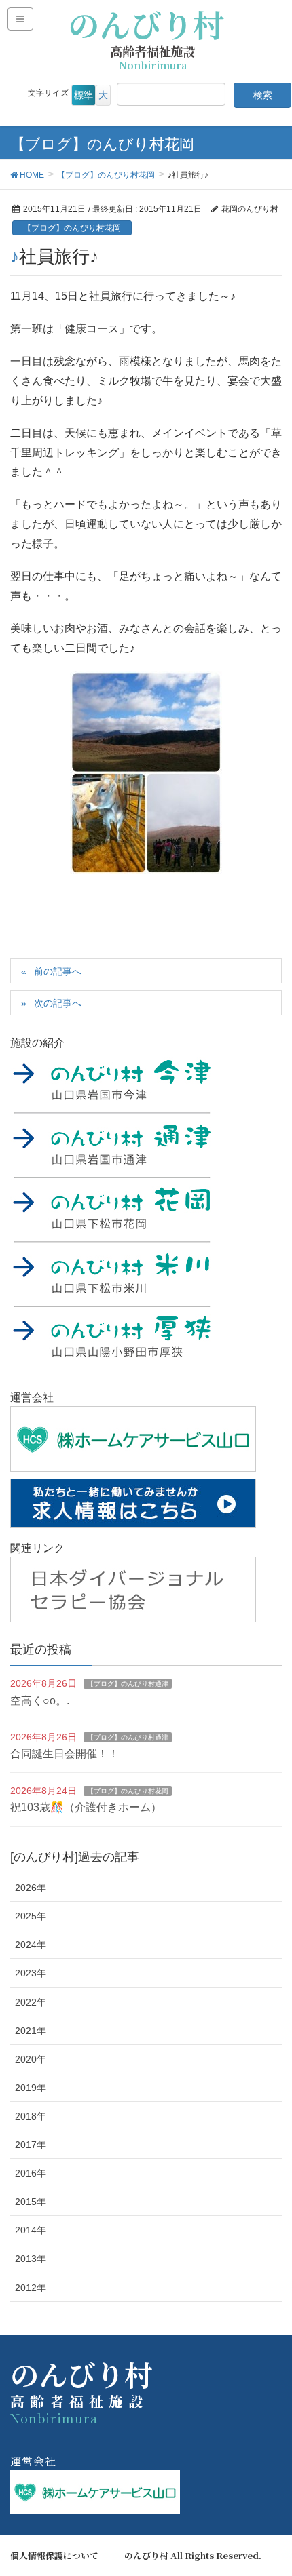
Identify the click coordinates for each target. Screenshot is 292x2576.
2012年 (31, 2288)
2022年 (31, 2002)
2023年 (31, 1973)
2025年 (31, 1916)
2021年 (31, 2031)
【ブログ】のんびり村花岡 (72, 228)
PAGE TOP (270, 2486)
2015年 (31, 2202)
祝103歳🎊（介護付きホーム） (86, 1807)
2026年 (31, 1888)
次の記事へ (58, 1003)
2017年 (31, 2145)
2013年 (31, 2259)
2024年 (31, 1945)
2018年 (31, 2116)
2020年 (31, 2059)
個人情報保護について (54, 2556)
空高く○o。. (40, 1701)
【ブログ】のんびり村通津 (128, 1684)
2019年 (31, 2088)
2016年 (31, 2173)
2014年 (31, 2230)
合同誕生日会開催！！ (65, 1754)
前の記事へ (58, 971)
